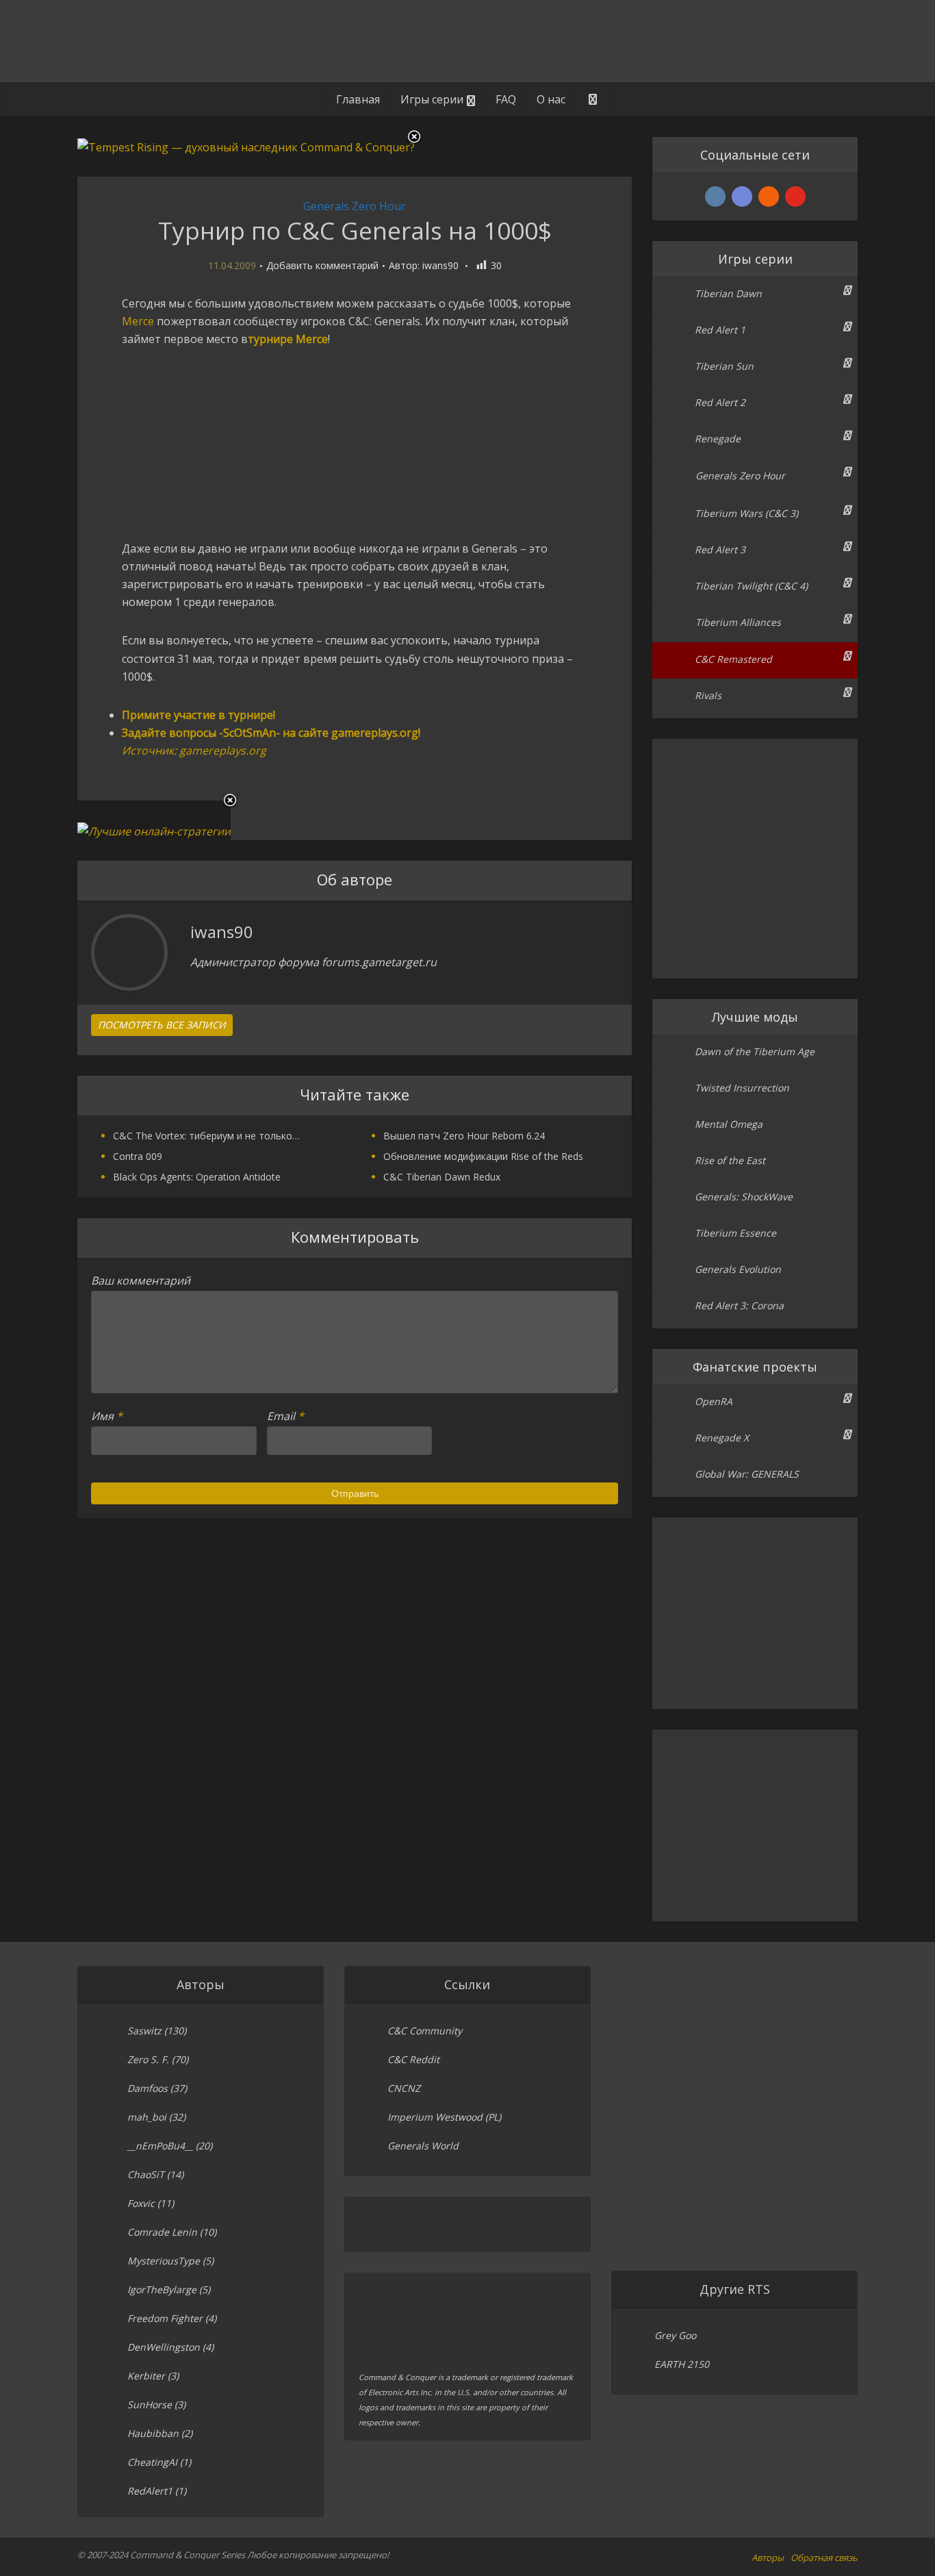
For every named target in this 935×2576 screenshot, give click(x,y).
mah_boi (147, 2117)
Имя (107, 1416)
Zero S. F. (148, 2059)
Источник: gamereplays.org (194, 750)
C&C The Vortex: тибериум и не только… (206, 1136)
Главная (358, 99)
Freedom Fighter (165, 2318)
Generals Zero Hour (355, 206)
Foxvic (141, 2203)
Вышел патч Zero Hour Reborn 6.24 (464, 1136)
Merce (138, 321)
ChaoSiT (146, 2174)
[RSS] (769, 197)
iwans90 (440, 266)
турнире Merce (288, 339)
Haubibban (153, 2433)
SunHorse (150, 2404)
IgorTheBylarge (162, 2289)
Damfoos (148, 2088)
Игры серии (432, 99)
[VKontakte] (715, 197)
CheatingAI (152, 2462)
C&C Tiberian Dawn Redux (442, 1177)
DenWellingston (164, 2347)
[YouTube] (795, 197)
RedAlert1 (150, 2491)
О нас (551, 99)
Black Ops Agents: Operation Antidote (197, 1177)
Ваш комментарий (141, 1280)
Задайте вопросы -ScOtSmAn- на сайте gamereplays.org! (271, 733)
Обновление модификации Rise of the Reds (483, 1156)
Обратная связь (824, 2558)
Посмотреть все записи (162, 1025)
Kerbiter (146, 2376)
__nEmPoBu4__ (160, 2146)
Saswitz (144, 2031)
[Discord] (742, 197)
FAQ (506, 99)
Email (285, 1416)
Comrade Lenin (162, 2232)
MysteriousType (164, 2261)
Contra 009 (138, 1156)
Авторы (768, 2558)
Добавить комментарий (322, 266)
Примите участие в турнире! (198, 715)
